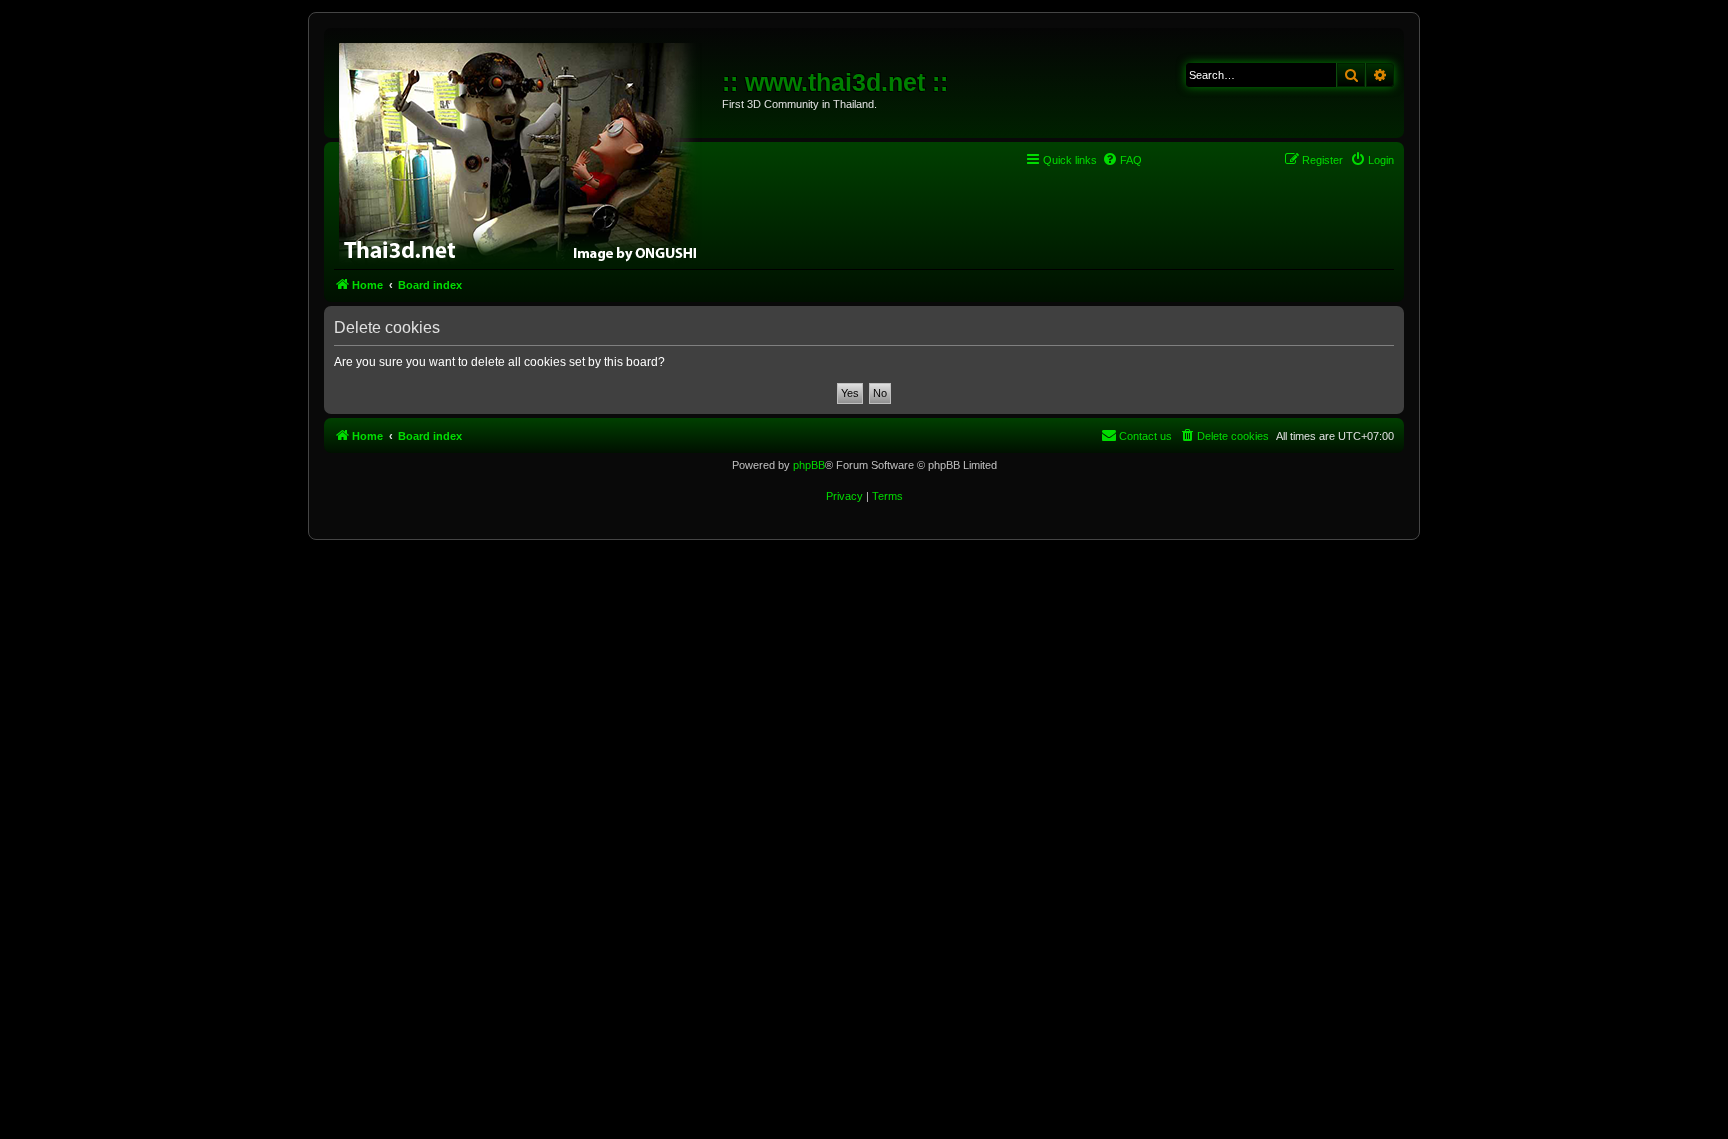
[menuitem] (1122, 160)
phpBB (809, 465)
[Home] (525, 150)
